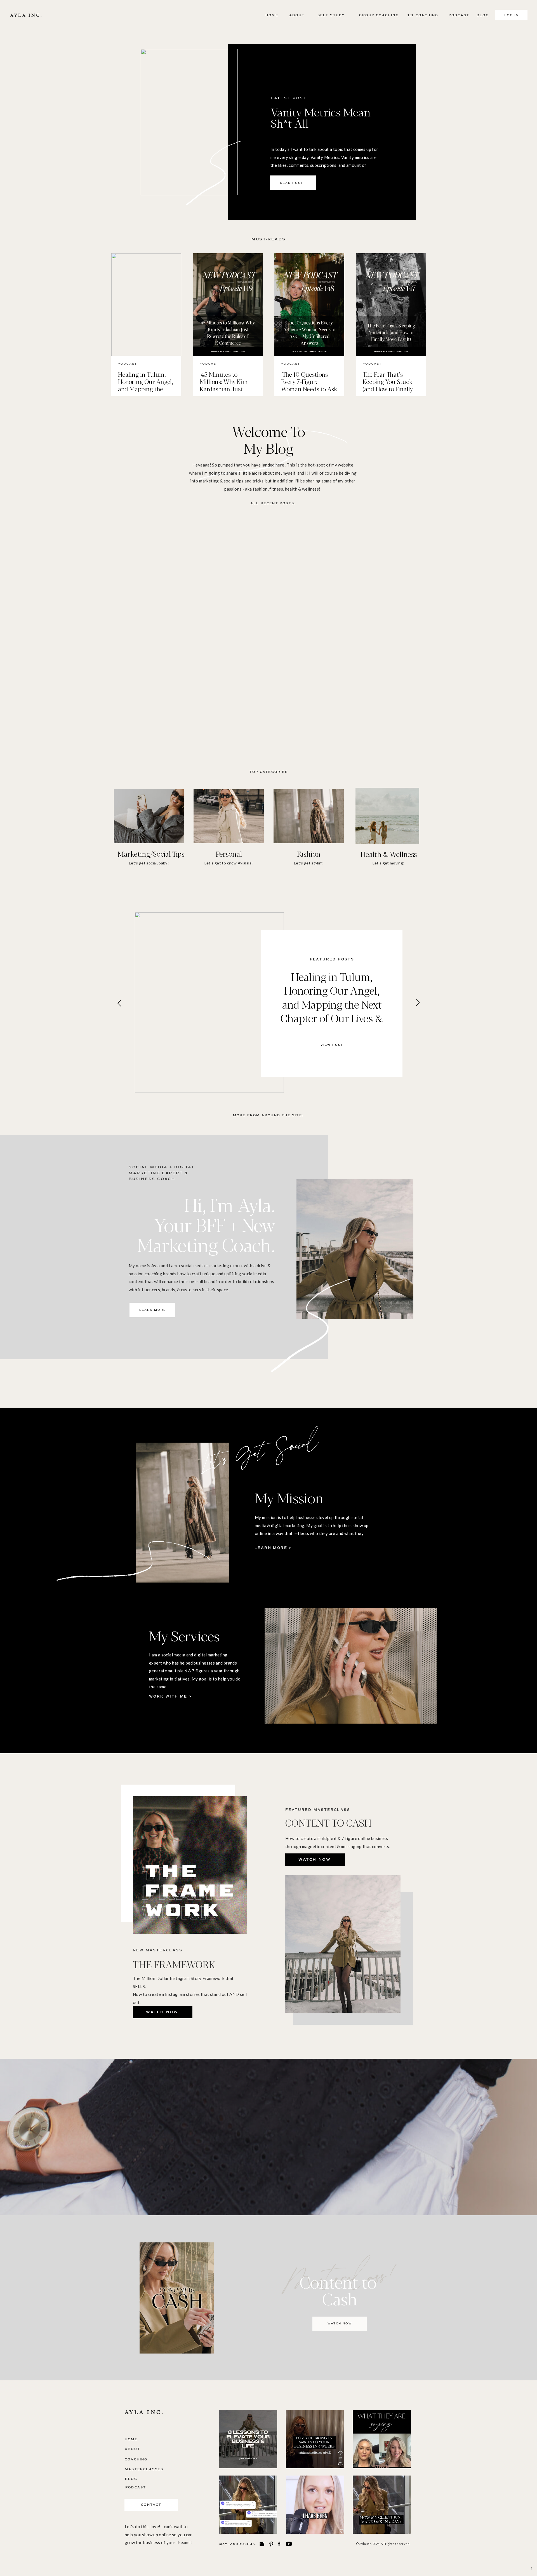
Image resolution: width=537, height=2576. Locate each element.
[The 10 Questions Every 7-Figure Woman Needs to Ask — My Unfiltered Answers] (309, 305)
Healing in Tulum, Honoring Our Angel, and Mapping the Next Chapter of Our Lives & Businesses (146, 389)
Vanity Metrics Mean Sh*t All (321, 117)
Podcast (127, 364)
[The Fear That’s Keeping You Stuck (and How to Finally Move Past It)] (391, 305)
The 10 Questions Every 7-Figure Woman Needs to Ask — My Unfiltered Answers (309, 389)
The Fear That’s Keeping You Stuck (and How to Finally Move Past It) (388, 385)
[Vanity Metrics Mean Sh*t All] (189, 122)
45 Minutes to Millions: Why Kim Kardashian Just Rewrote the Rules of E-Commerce (227, 389)
